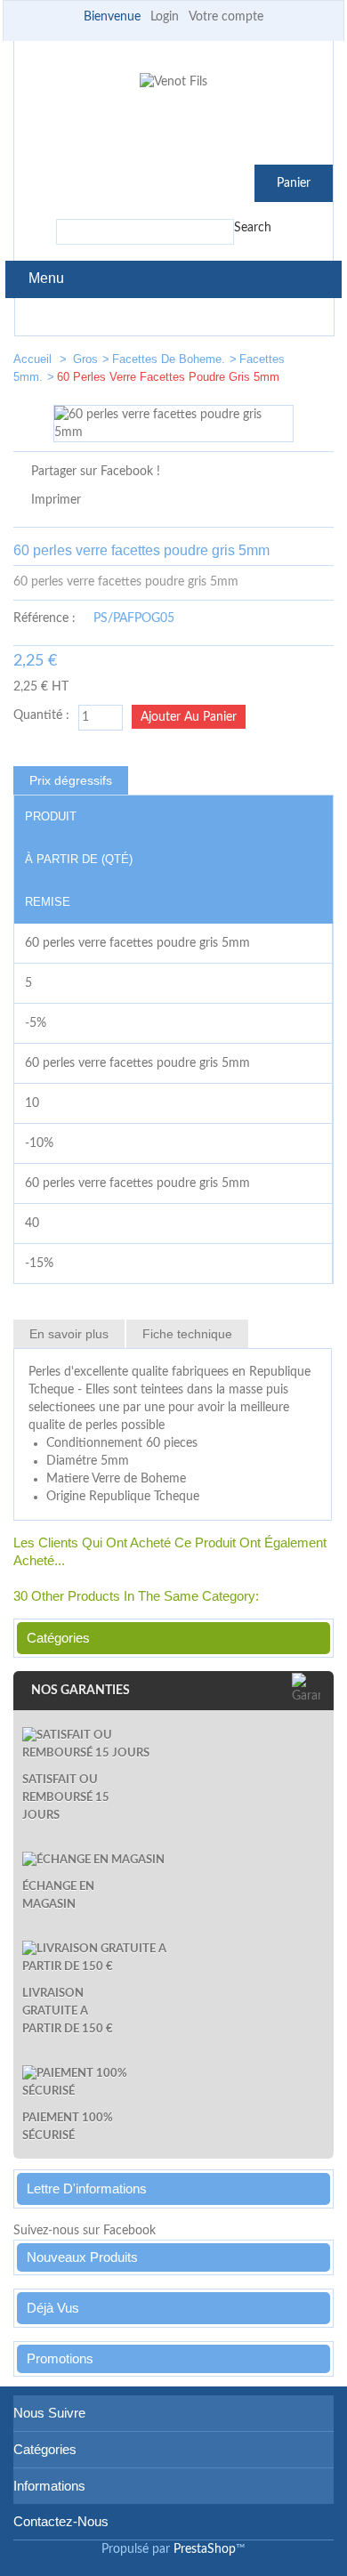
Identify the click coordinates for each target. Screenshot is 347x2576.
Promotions (60, 2358)
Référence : (44, 618)
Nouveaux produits (82, 2257)
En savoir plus (69, 1334)
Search (253, 228)
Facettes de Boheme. (169, 359)
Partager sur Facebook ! (96, 472)
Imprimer (56, 500)
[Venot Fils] (173, 82)
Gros (85, 359)
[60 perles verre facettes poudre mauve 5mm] (312, 363)
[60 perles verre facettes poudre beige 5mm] (259, 363)
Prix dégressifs (71, 780)
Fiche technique (187, 1334)
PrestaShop (205, 2549)
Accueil (34, 359)
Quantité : (41, 715)
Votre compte (226, 17)
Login (165, 17)
